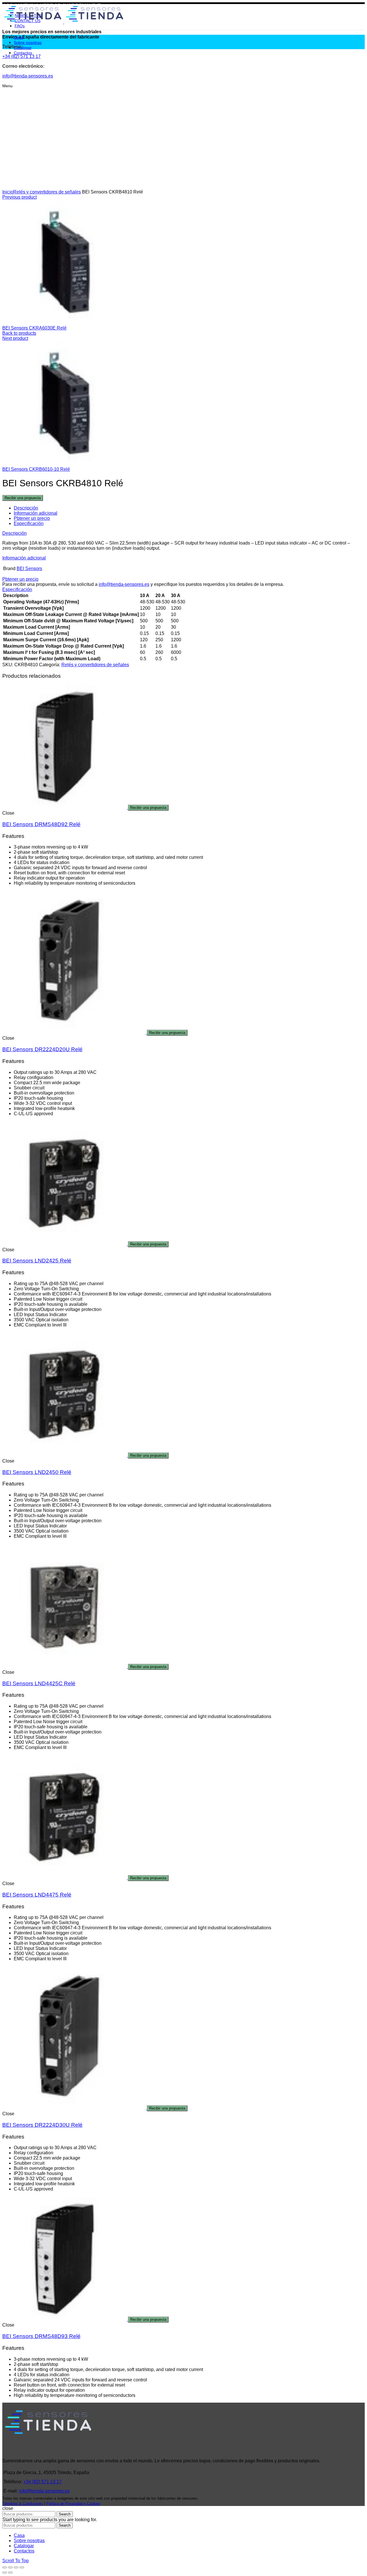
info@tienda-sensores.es (124, 584)
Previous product (19, 197)
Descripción (26, 508)
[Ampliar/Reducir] (22, 2567)
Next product (15, 338)
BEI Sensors (29, 569)
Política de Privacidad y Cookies (73, 2504)
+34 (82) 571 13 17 (42, 2482)
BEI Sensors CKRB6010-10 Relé (36, 469)
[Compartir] (10, 2567)
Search (65, 2514)
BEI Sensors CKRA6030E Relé (34, 328)
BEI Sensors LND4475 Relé (37, 1895)
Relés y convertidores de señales (47, 192)
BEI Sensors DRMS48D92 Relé (41, 824)
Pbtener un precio (32, 518)
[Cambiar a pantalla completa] (16, 2567)
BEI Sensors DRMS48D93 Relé (41, 2336)
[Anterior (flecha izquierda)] (5, 2573)
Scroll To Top (15, 2561)
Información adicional (36, 513)
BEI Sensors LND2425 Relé (37, 1261)
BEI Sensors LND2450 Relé (37, 1472)
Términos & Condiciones (23, 2504)
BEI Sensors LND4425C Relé (39, 1683)
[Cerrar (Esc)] (5, 2567)
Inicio (8, 192)
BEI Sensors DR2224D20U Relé (42, 1049)
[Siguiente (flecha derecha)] (10, 2573)
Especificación (29, 523)
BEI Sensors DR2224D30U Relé (42, 2125)
